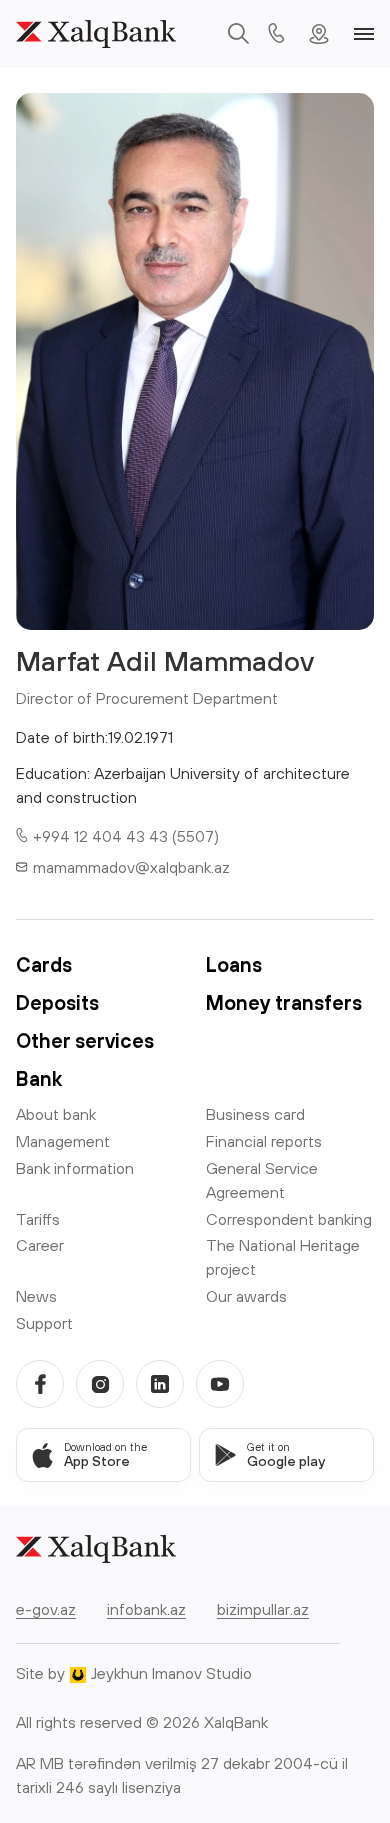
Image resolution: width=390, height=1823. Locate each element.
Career (40, 1245)
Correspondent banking (289, 1219)
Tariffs (38, 1219)
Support (44, 1323)
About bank (56, 1114)
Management (63, 1141)
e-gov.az (46, 1609)
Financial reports (264, 1141)
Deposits (57, 1002)
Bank (39, 1078)
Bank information (75, 1168)
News (36, 1296)
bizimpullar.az (263, 1609)
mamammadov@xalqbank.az (131, 867)
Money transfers (284, 1002)
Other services (85, 1040)
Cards (44, 964)
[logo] (96, 34)
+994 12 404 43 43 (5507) (126, 836)
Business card (255, 1114)
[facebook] (40, 1384)
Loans (234, 964)
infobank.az (146, 1609)
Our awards (246, 1296)
